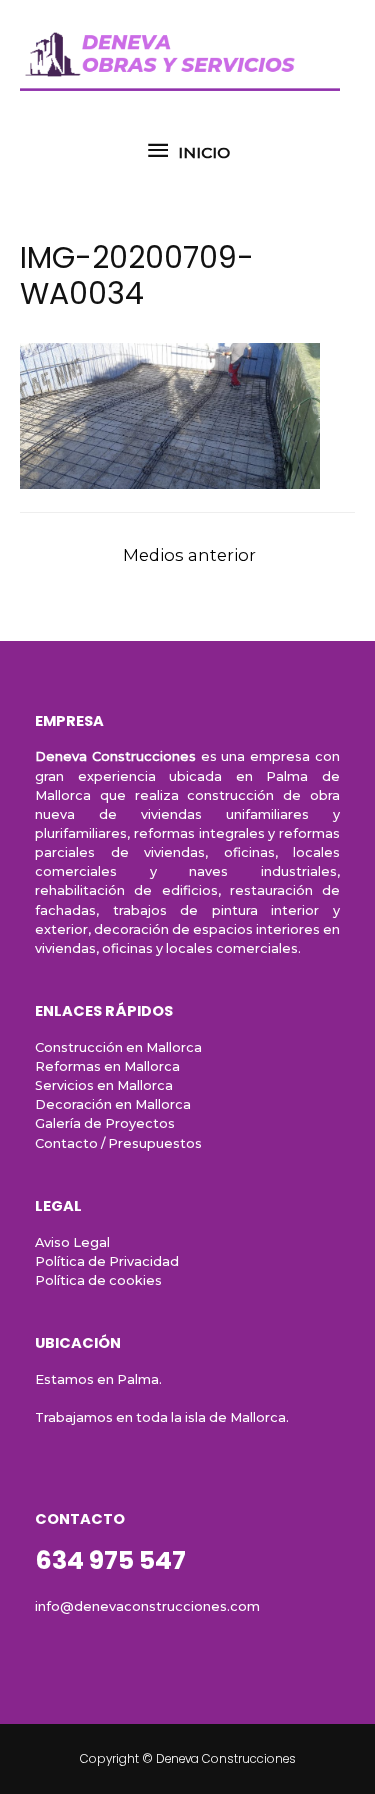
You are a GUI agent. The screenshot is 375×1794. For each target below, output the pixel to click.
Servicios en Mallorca (104, 1085)
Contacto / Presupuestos (118, 1143)
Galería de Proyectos (105, 1123)
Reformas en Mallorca (107, 1066)
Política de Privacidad (107, 1261)
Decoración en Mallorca (113, 1104)
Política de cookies (98, 1280)
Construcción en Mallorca (118, 1047)
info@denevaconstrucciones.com (147, 1606)
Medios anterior (189, 555)
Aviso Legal (72, 1242)
